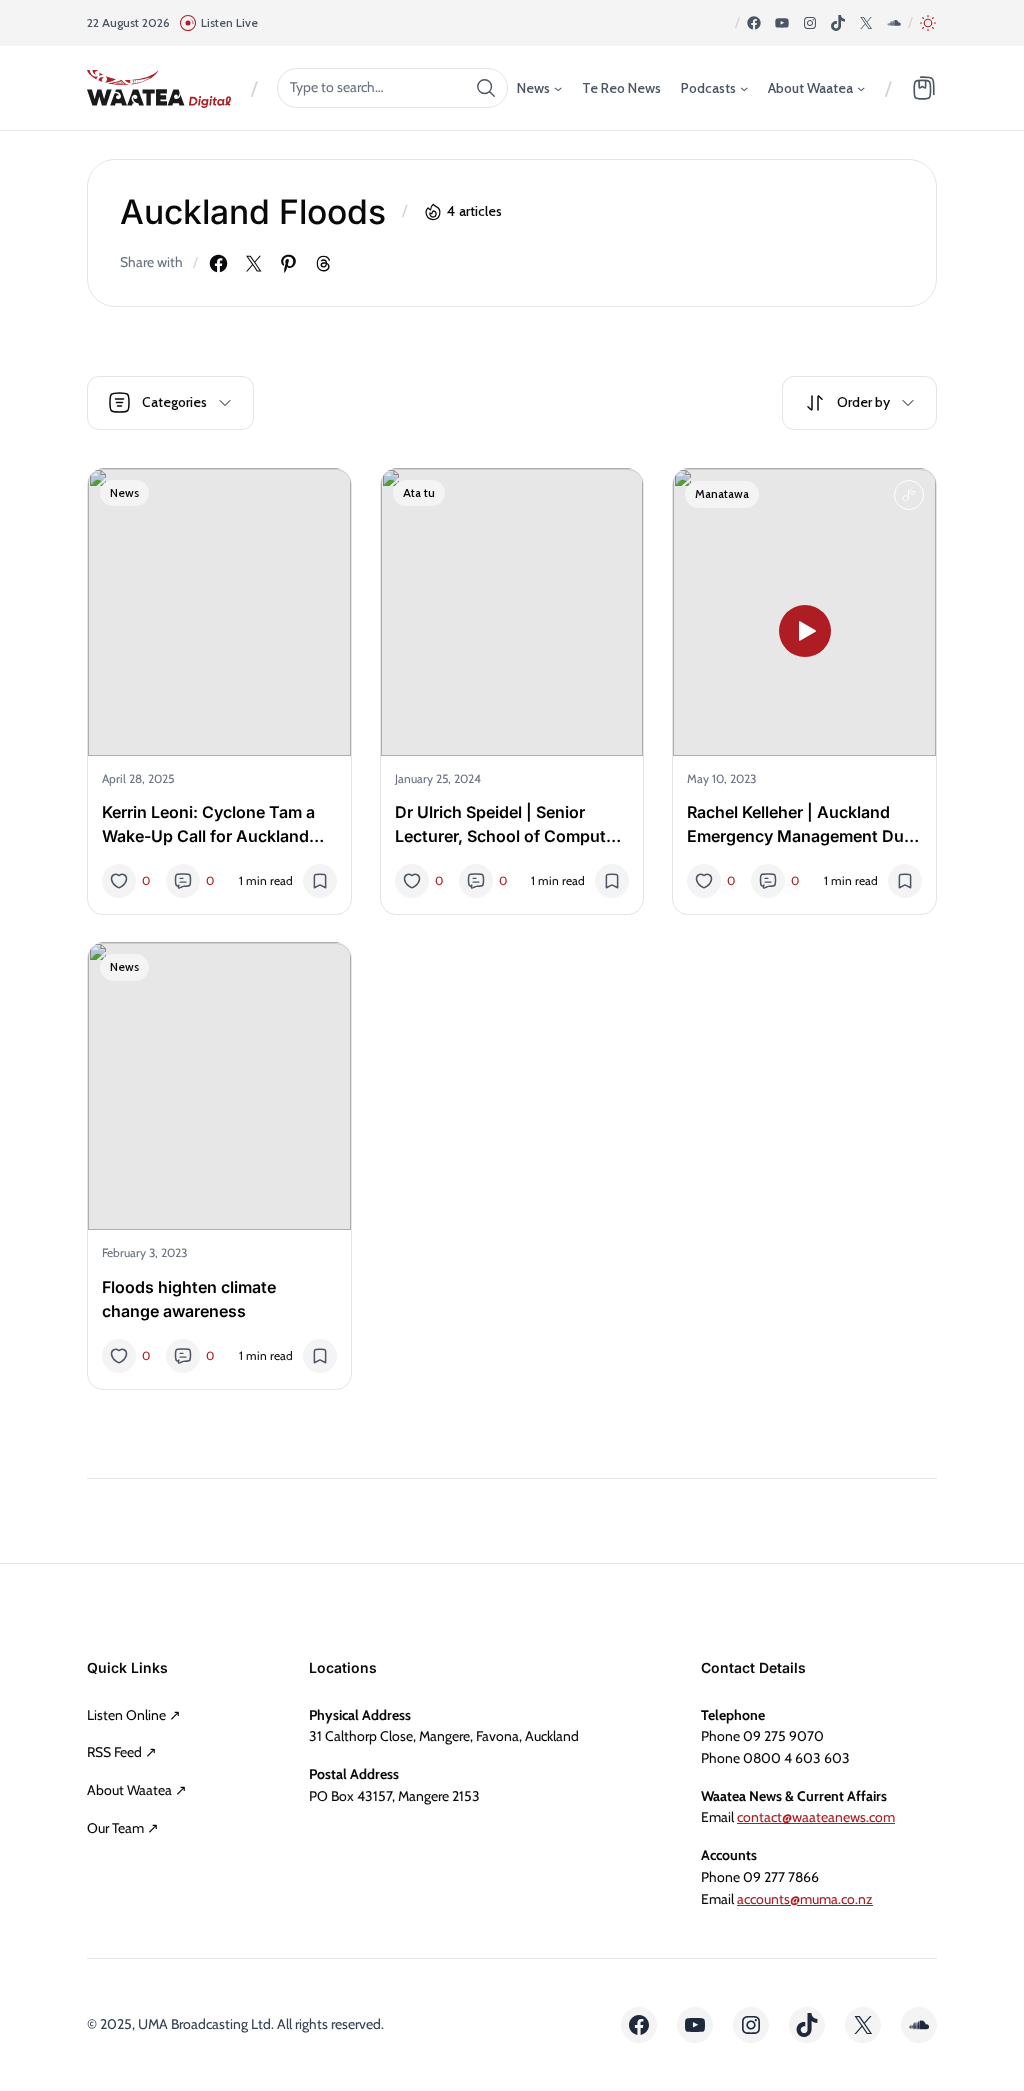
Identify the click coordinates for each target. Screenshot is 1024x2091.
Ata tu (419, 492)
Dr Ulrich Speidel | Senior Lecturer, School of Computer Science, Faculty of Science (508, 825)
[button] (928, 23)
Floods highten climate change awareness (189, 1299)
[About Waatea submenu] (861, 87)
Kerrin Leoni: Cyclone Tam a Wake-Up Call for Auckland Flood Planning (208, 825)
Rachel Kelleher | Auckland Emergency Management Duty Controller (803, 825)
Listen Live (229, 22)
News (124, 492)
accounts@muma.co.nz (805, 1899)
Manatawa (722, 493)
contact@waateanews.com (816, 1817)
